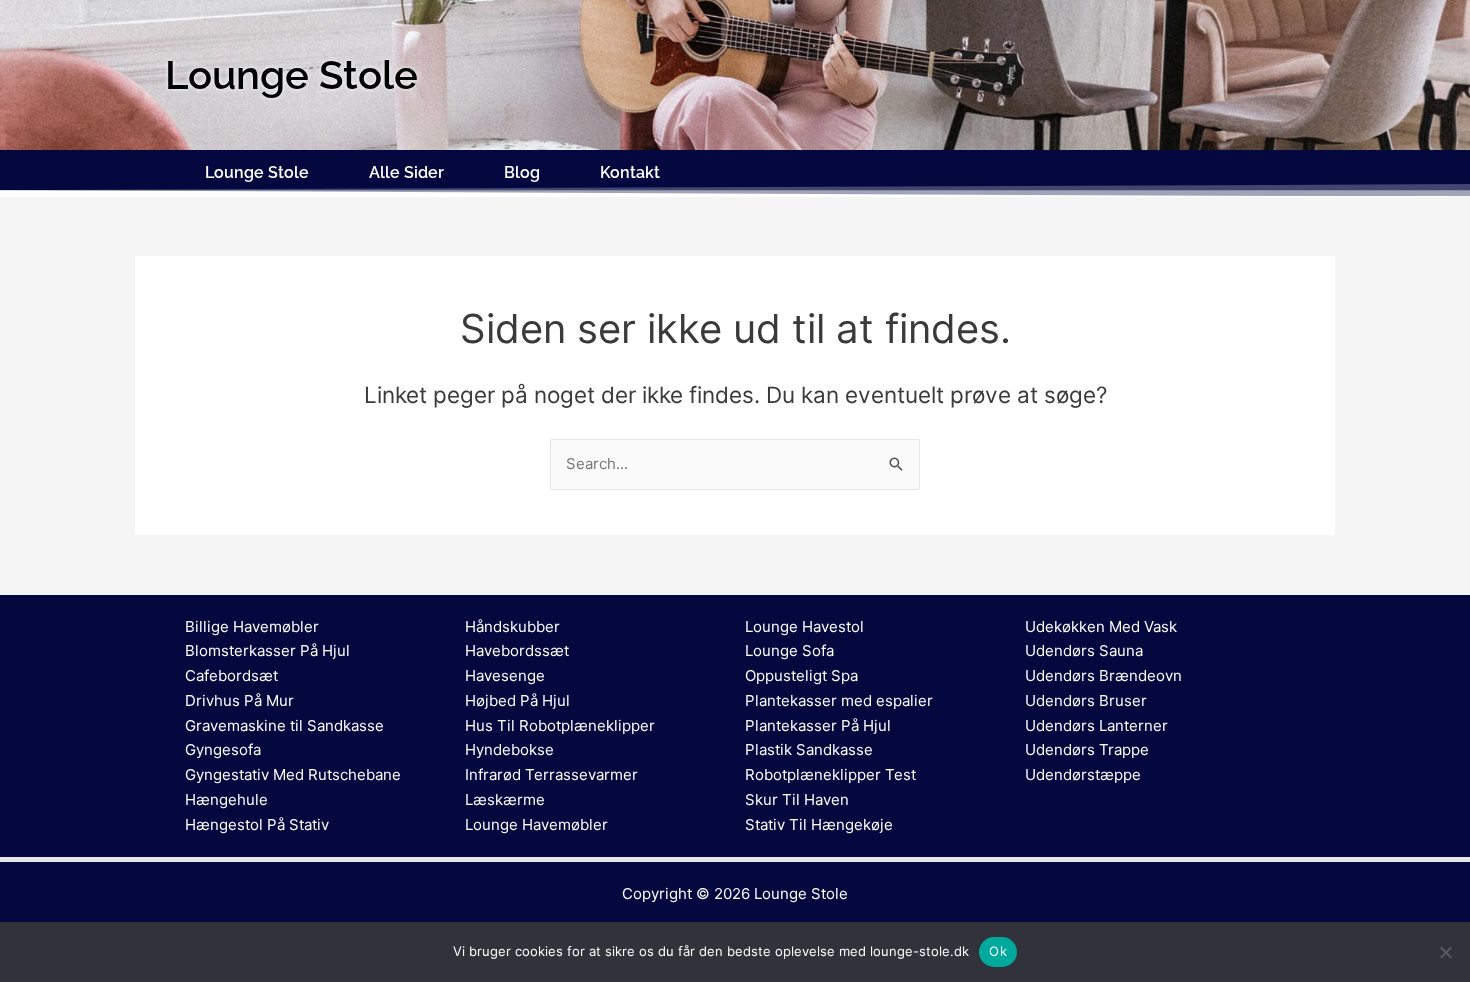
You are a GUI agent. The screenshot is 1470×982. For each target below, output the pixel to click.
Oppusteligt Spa (801, 675)
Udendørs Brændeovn (1103, 675)
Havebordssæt (517, 650)
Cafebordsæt (231, 675)
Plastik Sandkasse (809, 749)
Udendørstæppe (1083, 774)
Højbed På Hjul (517, 700)
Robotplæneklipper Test (830, 774)
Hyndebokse (509, 749)
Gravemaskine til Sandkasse (284, 725)
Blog (522, 172)
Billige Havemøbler (252, 626)
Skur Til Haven (797, 799)
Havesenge (505, 675)
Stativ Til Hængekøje (819, 824)
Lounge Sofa (789, 650)
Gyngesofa (223, 749)
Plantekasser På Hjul (818, 725)
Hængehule (226, 799)
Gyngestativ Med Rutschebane (293, 774)
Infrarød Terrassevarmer (551, 774)
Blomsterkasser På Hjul (267, 650)
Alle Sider (406, 172)
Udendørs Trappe (1087, 749)
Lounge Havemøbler (536, 824)
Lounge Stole (257, 172)
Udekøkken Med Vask (1101, 626)
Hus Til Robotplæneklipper (560, 725)
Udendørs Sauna (1084, 650)
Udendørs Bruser (1086, 700)
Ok (998, 951)
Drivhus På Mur (239, 700)
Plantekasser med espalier (839, 700)
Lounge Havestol (804, 626)
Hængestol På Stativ (257, 824)
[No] (1445, 952)
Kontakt (630, 172)
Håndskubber (512, 626)
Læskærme (505, 799)
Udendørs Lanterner (1096, 725)
